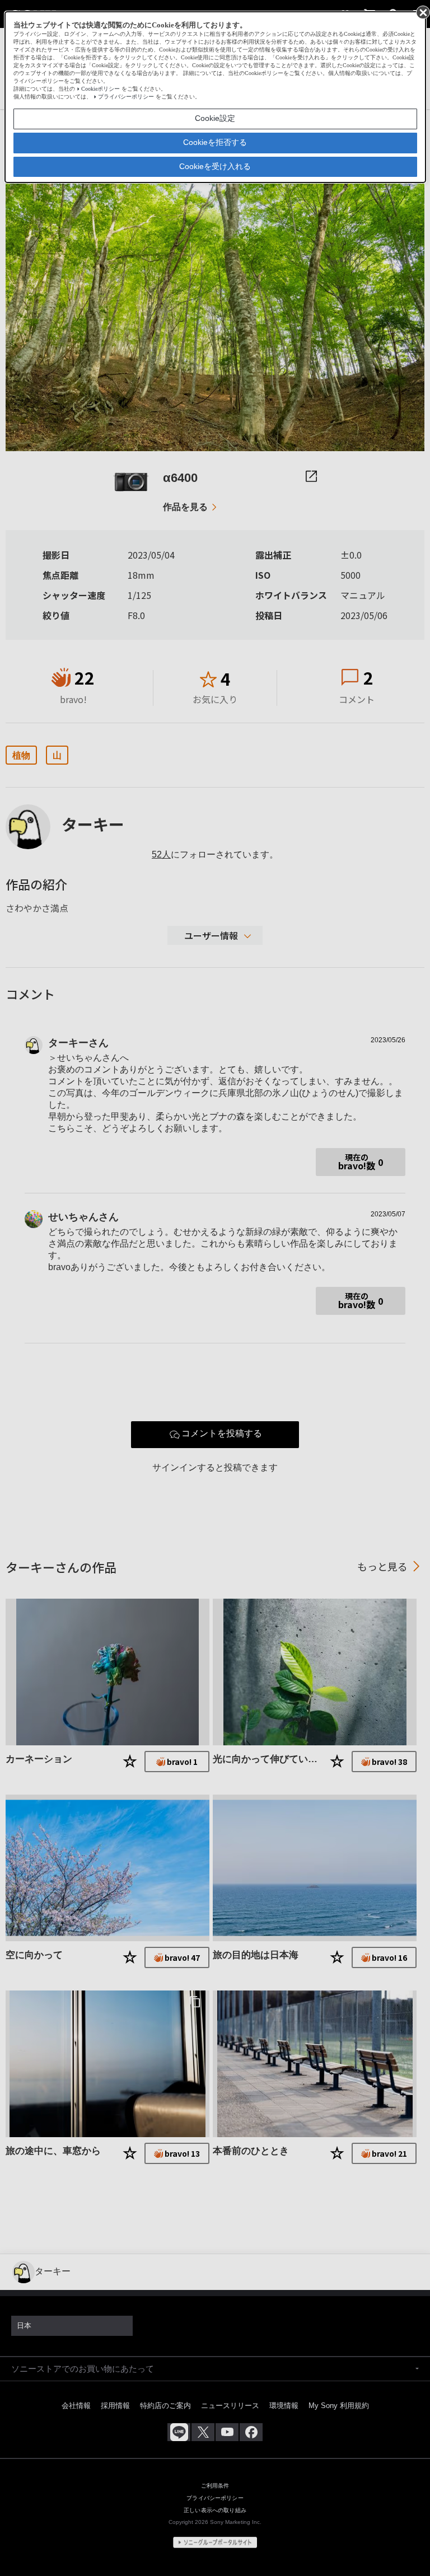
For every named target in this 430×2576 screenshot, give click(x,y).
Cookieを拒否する (215, 142)
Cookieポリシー (101, 89)
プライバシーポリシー (126, 97)
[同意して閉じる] (422, 12)
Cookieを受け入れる (215, 166)
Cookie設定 (215, 118)
